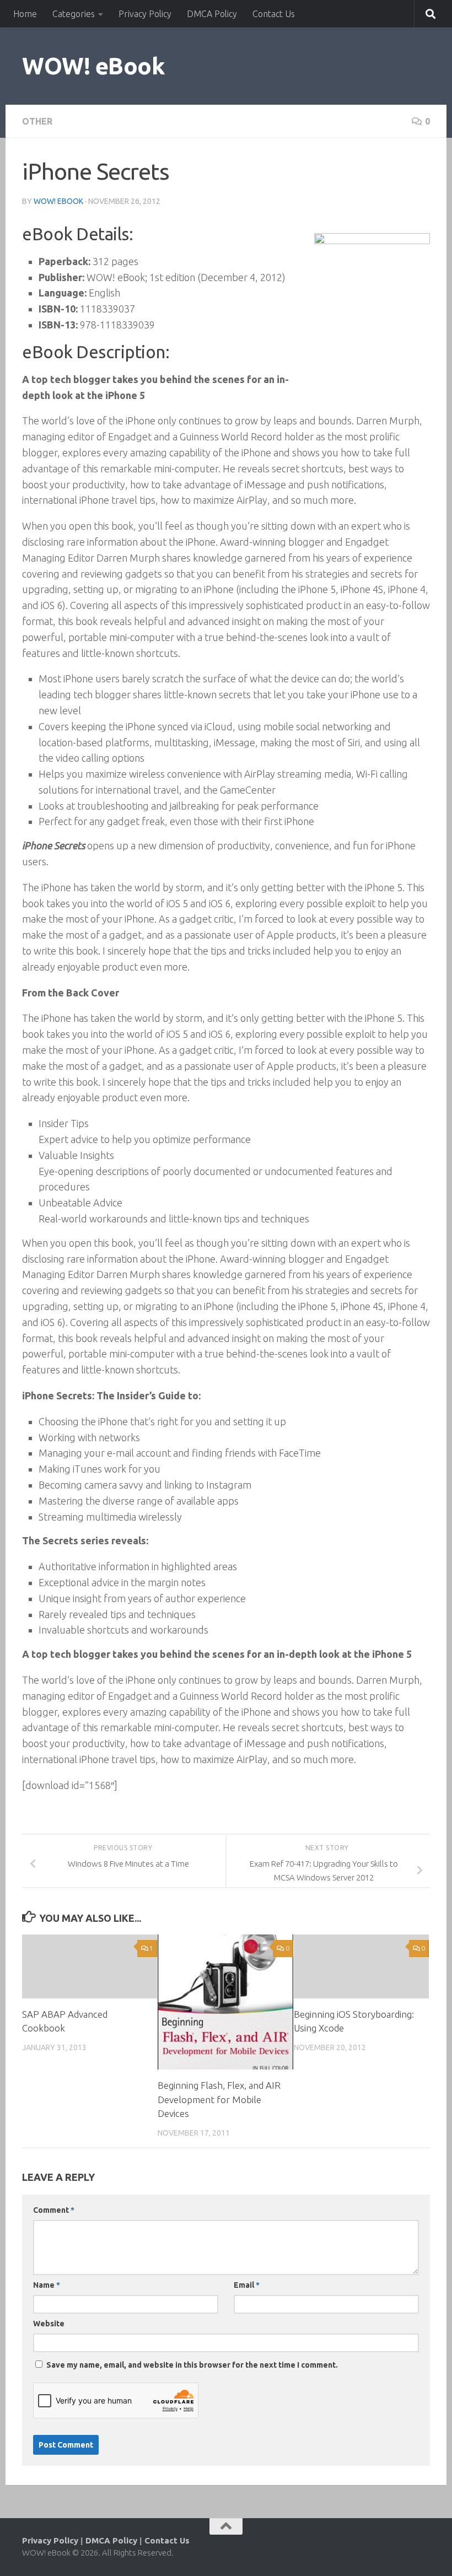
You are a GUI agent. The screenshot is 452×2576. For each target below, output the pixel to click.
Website (49, 2324)
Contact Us (274, 14)
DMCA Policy (212, 14)
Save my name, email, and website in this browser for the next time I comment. (192, 2365)
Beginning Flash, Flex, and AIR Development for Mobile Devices (219, 2099)
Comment (54, 2210)
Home (25, 14)
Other (37, 121)
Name (47, 2285)
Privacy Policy (145, 14)
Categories (74, 14)
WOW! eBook (93, 66)
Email (247, 2285)
